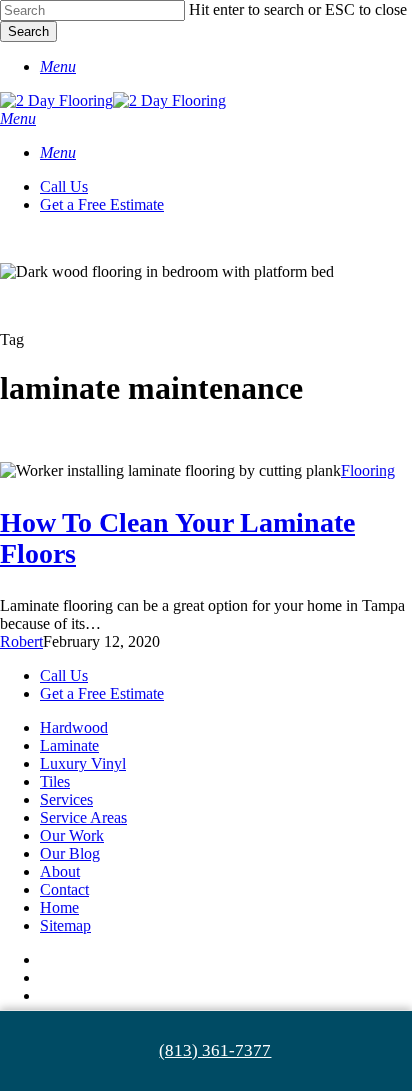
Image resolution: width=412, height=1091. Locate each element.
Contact (64, 889)
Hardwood (74, 727)
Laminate (69, 745)
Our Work (72, 835)
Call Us (64, 675)
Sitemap (65, 925)
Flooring (368, 470)
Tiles (55, 781)
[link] (206, 1051)
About (60, 871)
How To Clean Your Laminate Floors (177, 538)
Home (59, 907)
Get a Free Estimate (102, 693)
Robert (21, 641)
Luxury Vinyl (83, 763)
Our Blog (70, 853)
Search (28, 31)
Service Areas (83, 817)
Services (66, 799)
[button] (58, 66)
